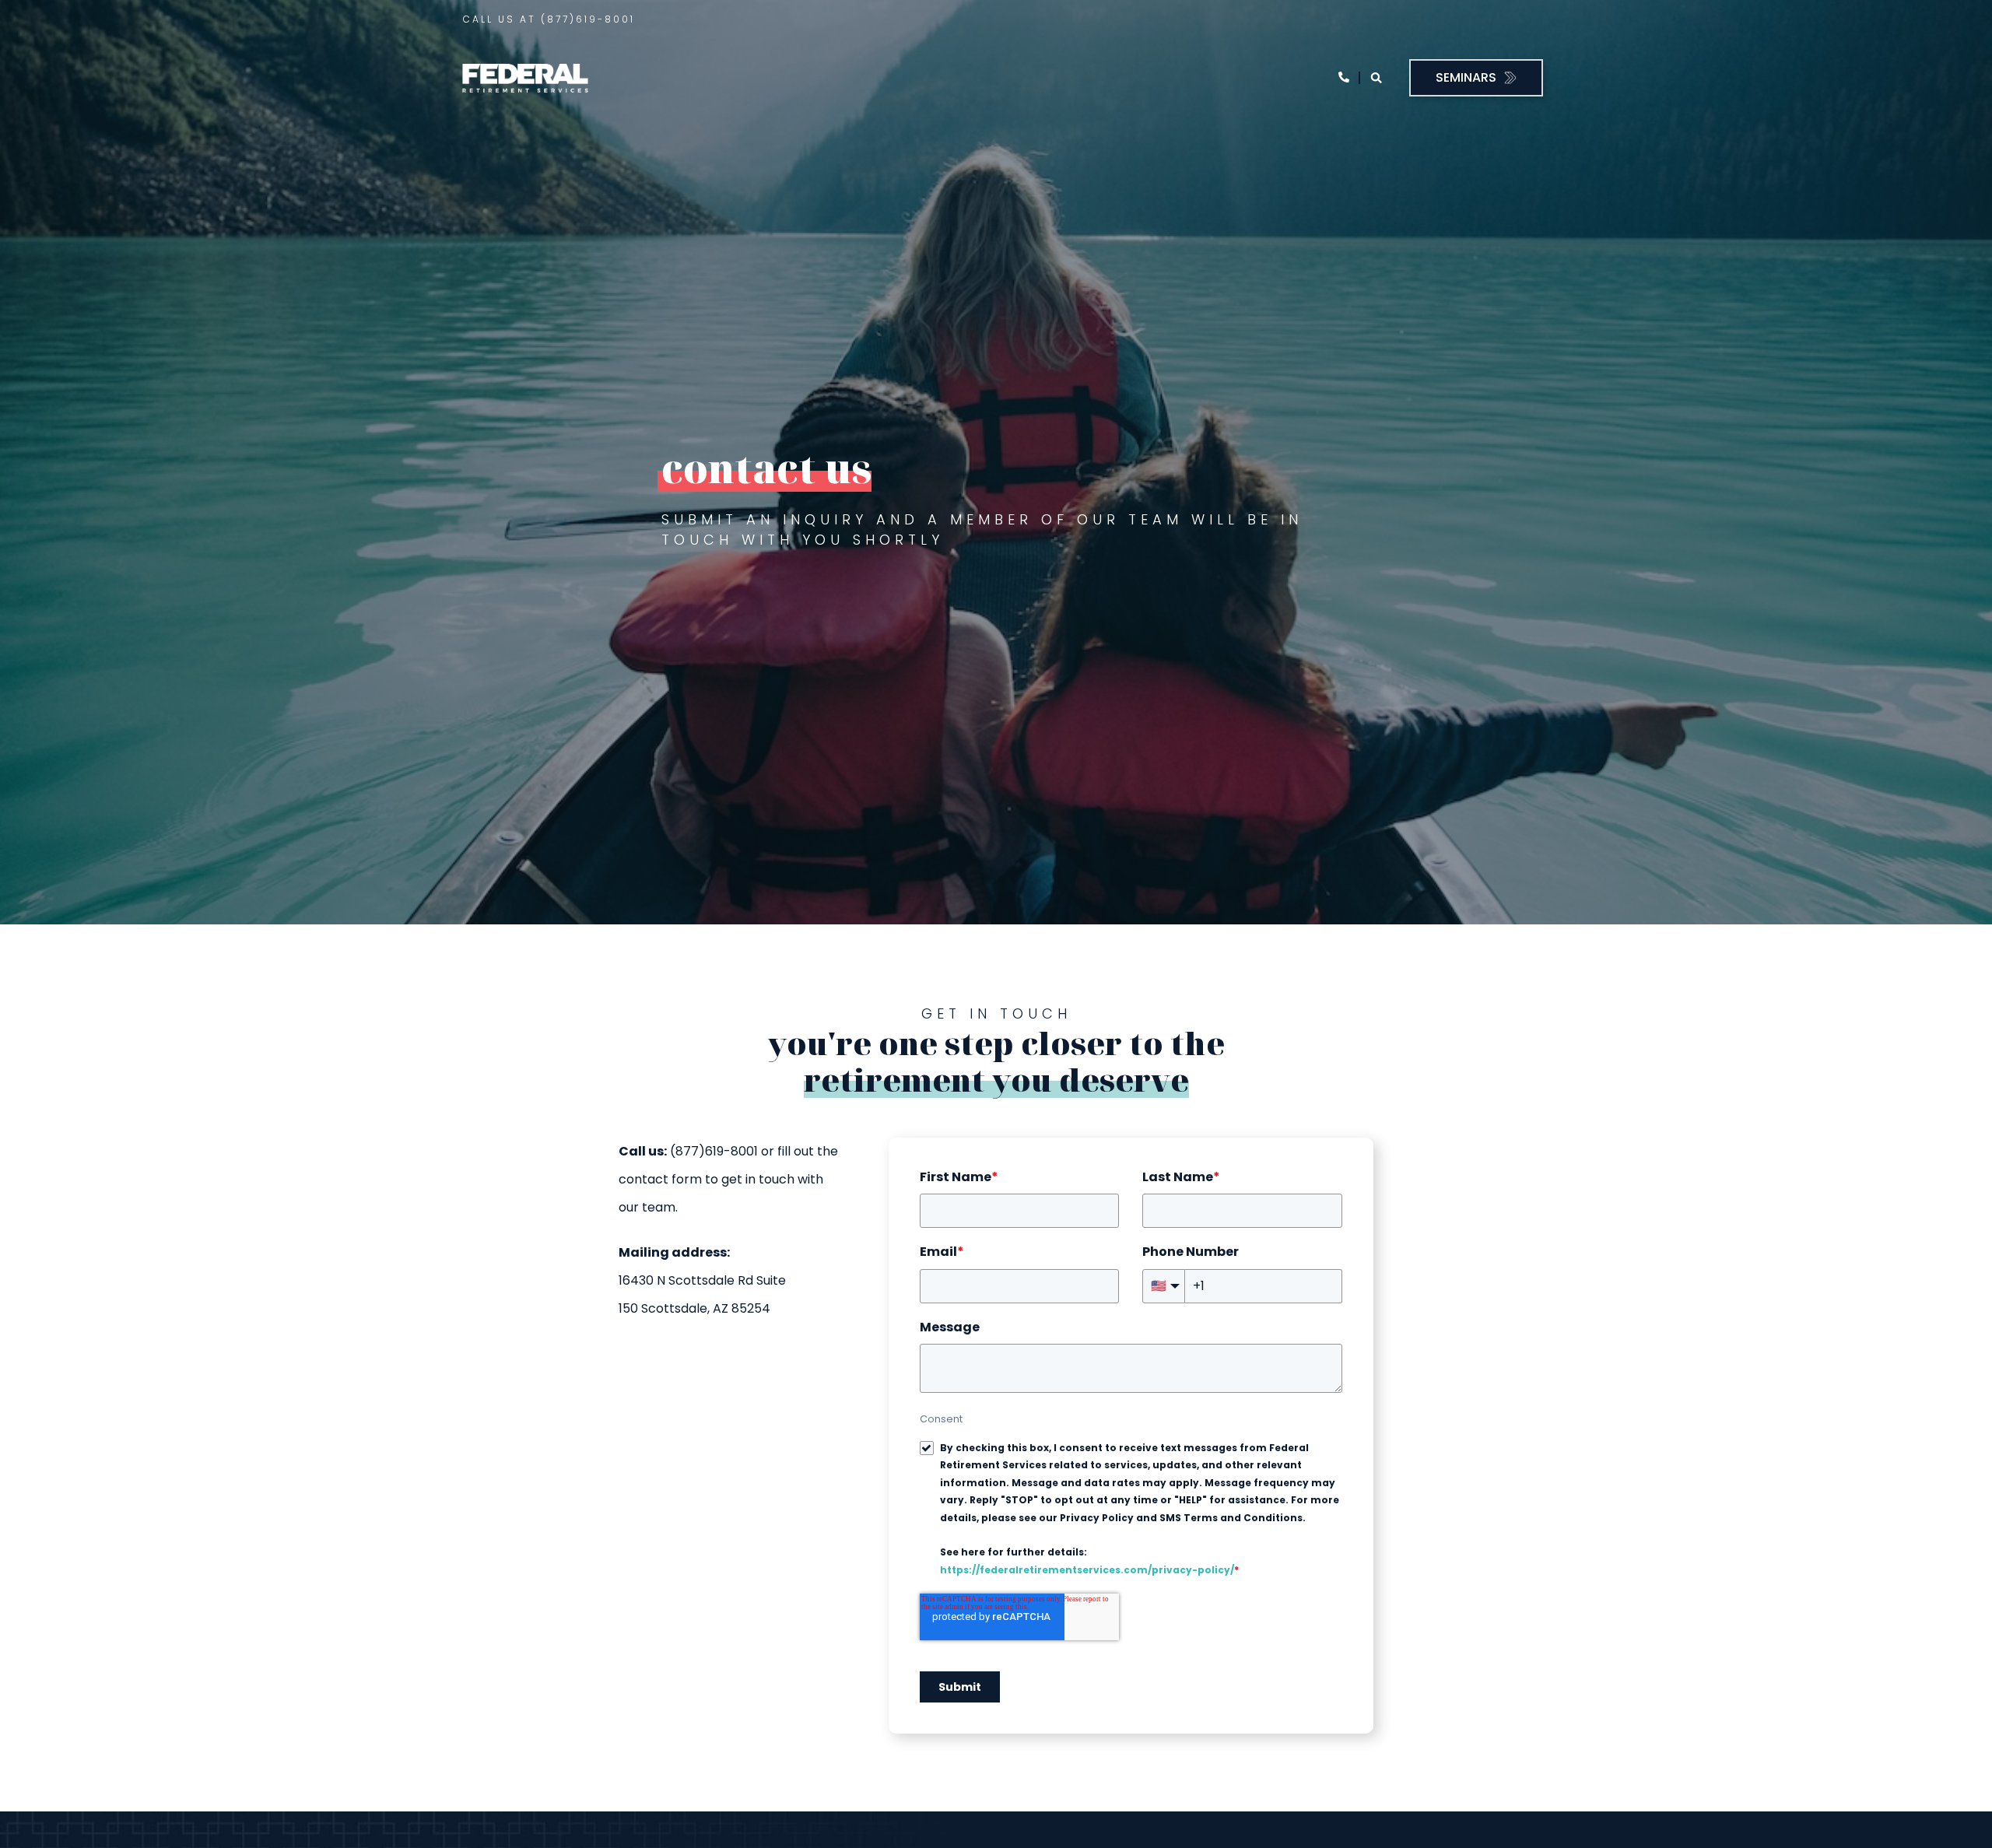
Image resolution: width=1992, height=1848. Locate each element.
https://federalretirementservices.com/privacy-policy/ (1087, 1570)
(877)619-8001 (588, 19)
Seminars (1466, 77)
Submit (960, 1687)
